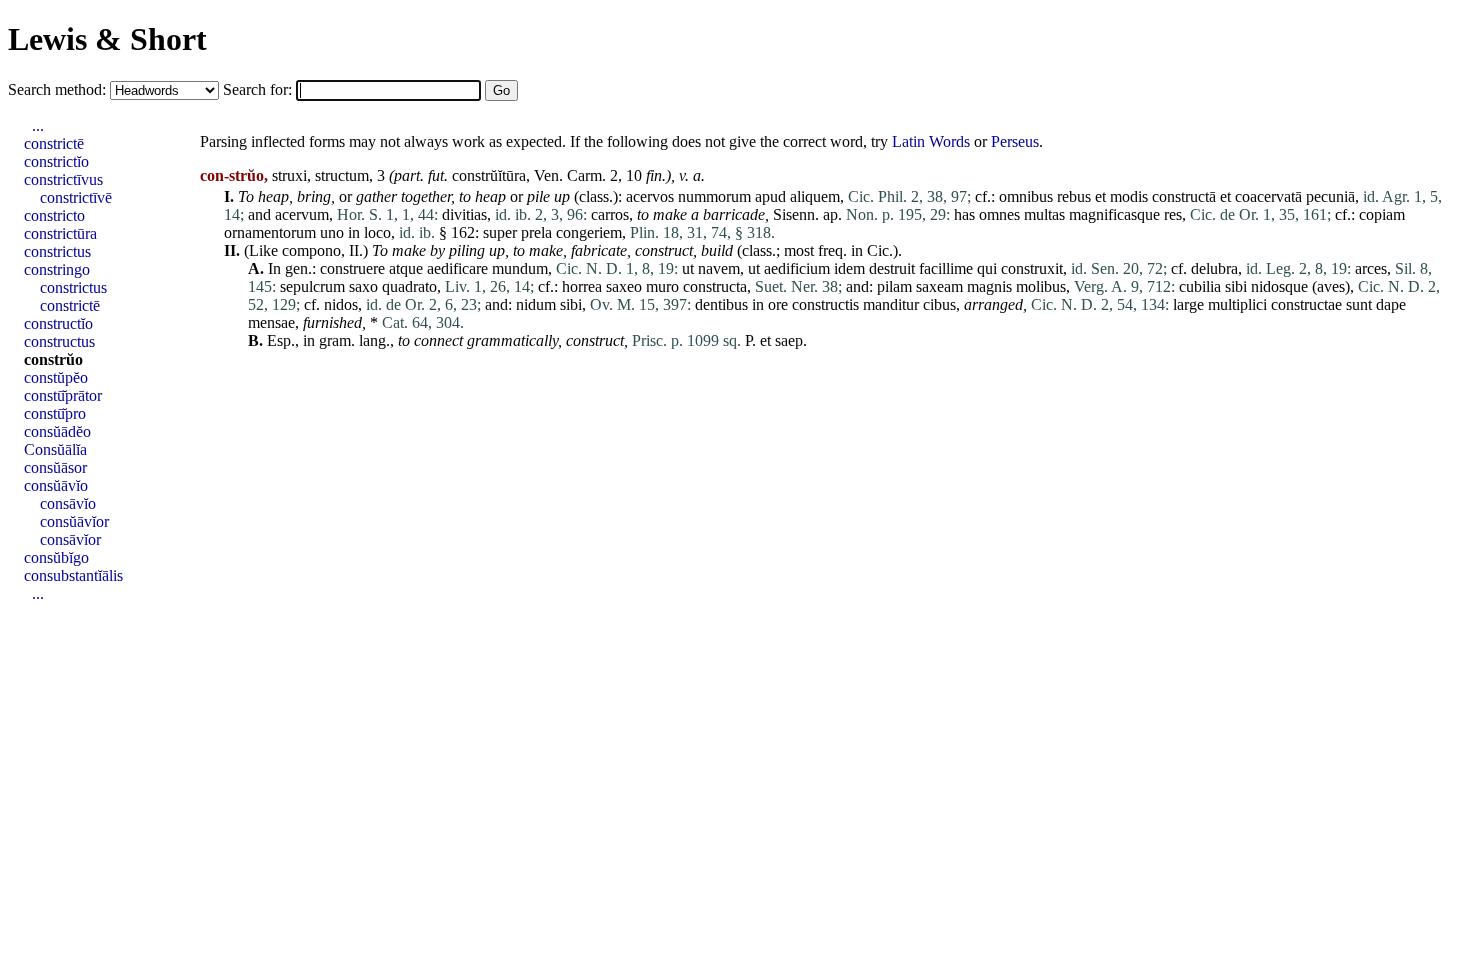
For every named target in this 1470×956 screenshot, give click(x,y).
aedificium (797, 268)
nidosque (1279, 286)
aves (1331, 286)
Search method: (59, 89)
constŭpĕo (56, 377)
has (964, 214)
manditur (891, 304)
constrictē (54, 143)
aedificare (457, 268)
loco (377, 232)
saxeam (939, 286)
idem (849, 268)
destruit (892, 268)
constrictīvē (76, 197)
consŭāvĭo (56, 485)
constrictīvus (63, 179)
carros (610, 214)
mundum (520, 268)
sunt (1359, 304)
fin (654, 175)
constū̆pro (55, 413)
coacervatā (1268, 196)
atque (406, 268)
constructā (1184, 196)
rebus (1074, 196)
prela (536, 232)
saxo (363, 286)
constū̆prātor (63, 395)
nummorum (714, 196)
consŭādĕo (57, 431)
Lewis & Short (107, 39)
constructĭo (58, 323)
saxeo (624, 286)
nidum (536, 304)
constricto (54, 215)
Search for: (259, 89)
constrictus (57, 251)
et (1100, 196)
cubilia (1200, 286)
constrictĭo (56, 161)
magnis (989, 286)
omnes (999, 214)
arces (1371, 268)
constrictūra (60, 233)
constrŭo (53, 359)
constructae (1306, 304)
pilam (894, 286)
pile (538, 196)
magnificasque (1114, 214)
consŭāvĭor (74, 521)
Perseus (1015, 141)
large (1188, 304)
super (500, 232)
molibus (1041, 286)
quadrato (409, 286)
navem (719, 268)
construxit (1032, 268)
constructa (715, 286)
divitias (464, 214)
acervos (650, 196)
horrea (582, 286)
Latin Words (931, 141)
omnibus (1026, 196)
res (1173, 214)
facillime (946, 268)
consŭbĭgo (56, 557)
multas (1044, 214)
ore (778, 304)
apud (770, 196)
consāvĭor (70, 539)
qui (987, 268)
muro (662, 286)
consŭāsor (55, 467)
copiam (1382, 214)
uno (332, 232)
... (38, 125)
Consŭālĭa (55, 449)
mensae (271, 322)
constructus (59, 341)
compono (311, 250)
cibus (939, 304)
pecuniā (1330, 196)
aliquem (815, 196)
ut (688, 268)
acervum (302, 214)
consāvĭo (68, 503)
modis (1129, 196)
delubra (1214, 268)
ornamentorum (270, 232)
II (354, 250)
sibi (1236, 286)
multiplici (1237, 304)
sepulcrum (312, 286)
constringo (57, 269)
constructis (825, 304)
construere (352, 268)
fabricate (599, 250)
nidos (341, 304)
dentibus (721, 304)
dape (1391, 304)
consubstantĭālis (73, 575)
